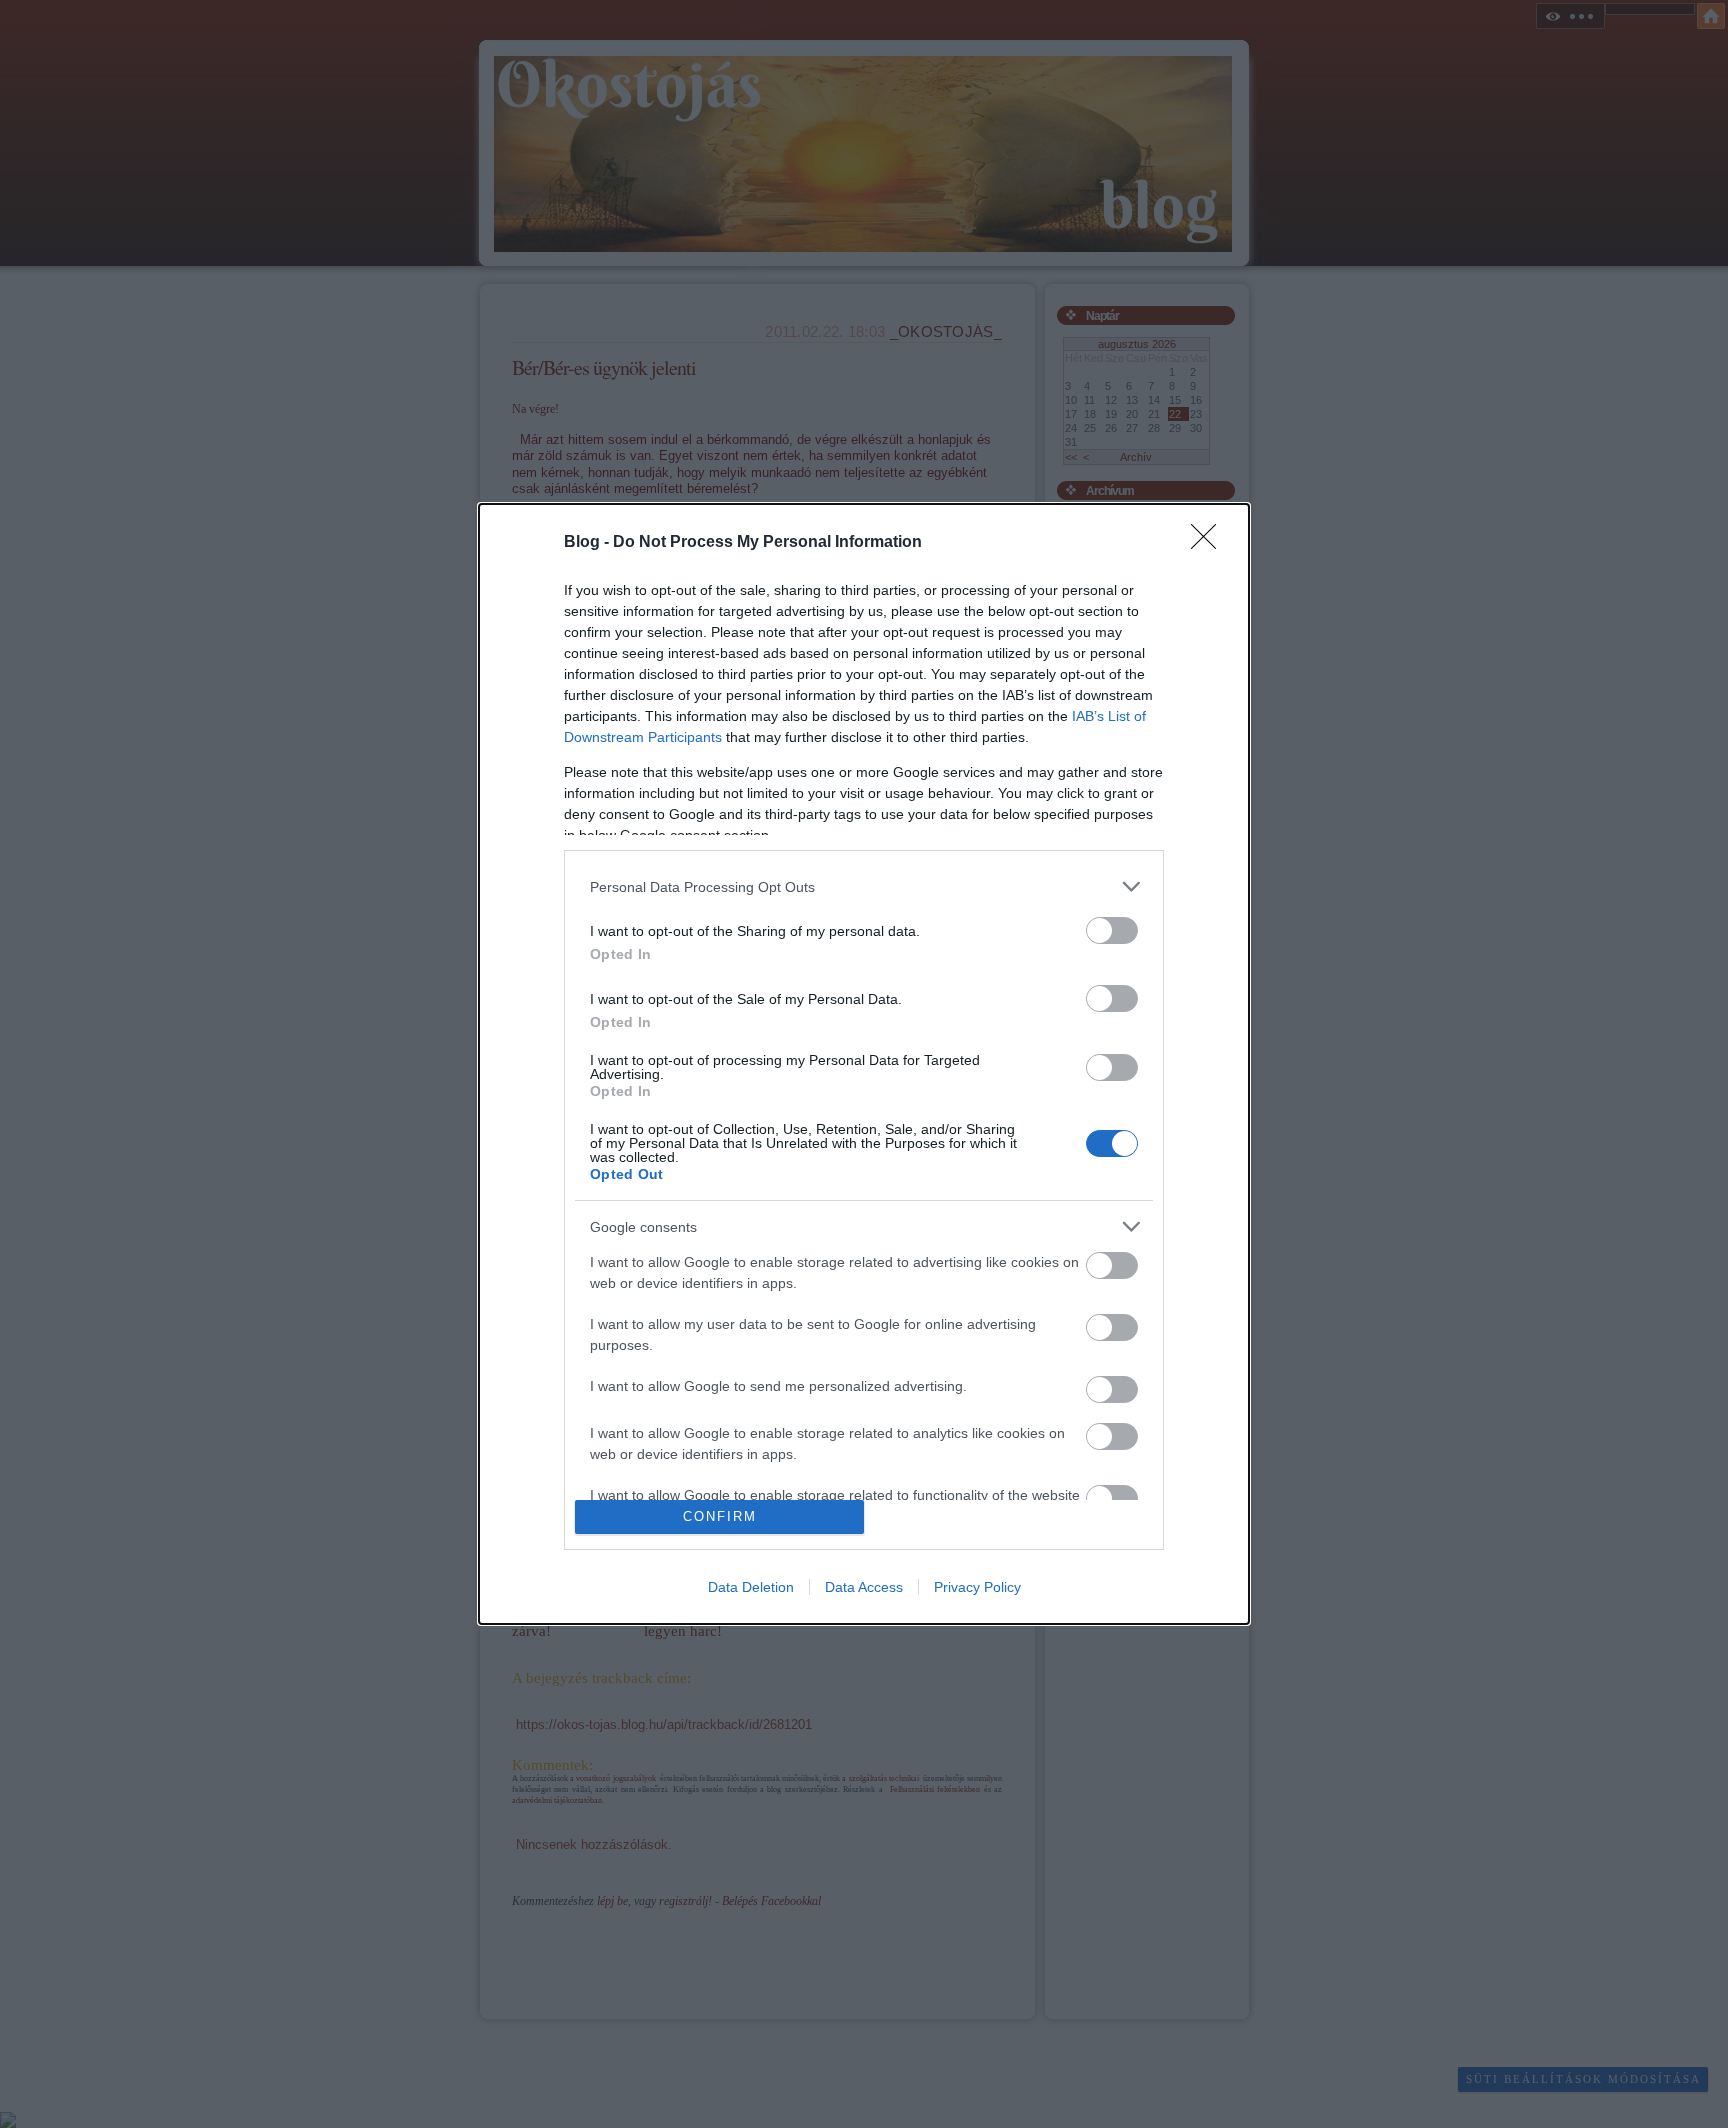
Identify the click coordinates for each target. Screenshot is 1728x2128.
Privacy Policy (977, 1587)
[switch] (1112, 930)
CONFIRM (720, 1516)
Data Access (864, 1587)
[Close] (1210, 543)
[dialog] (864, 1063)
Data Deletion (751, 1587)
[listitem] (864, 886)
